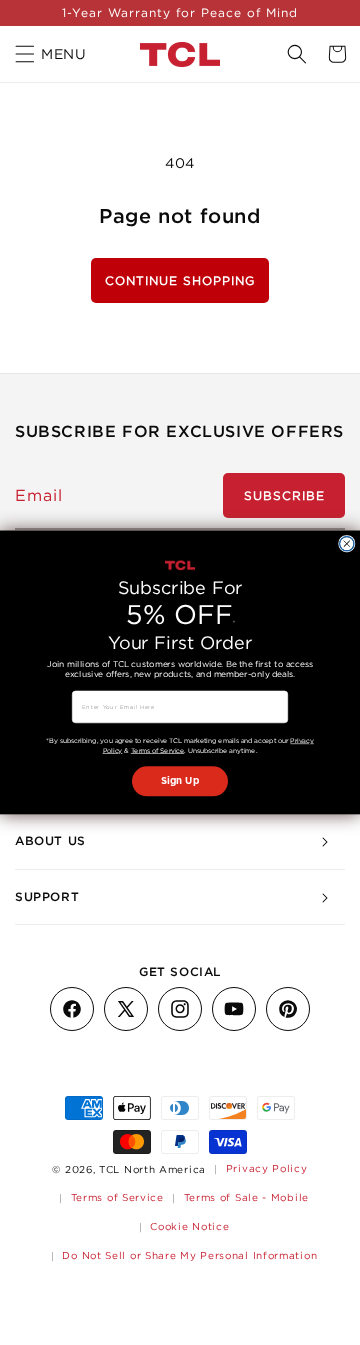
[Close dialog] (347, 544)
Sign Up (180, 781)
